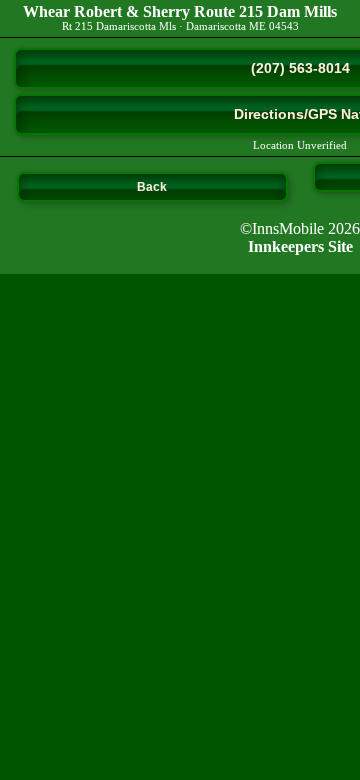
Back (152, 187)
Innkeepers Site (300, 246)
